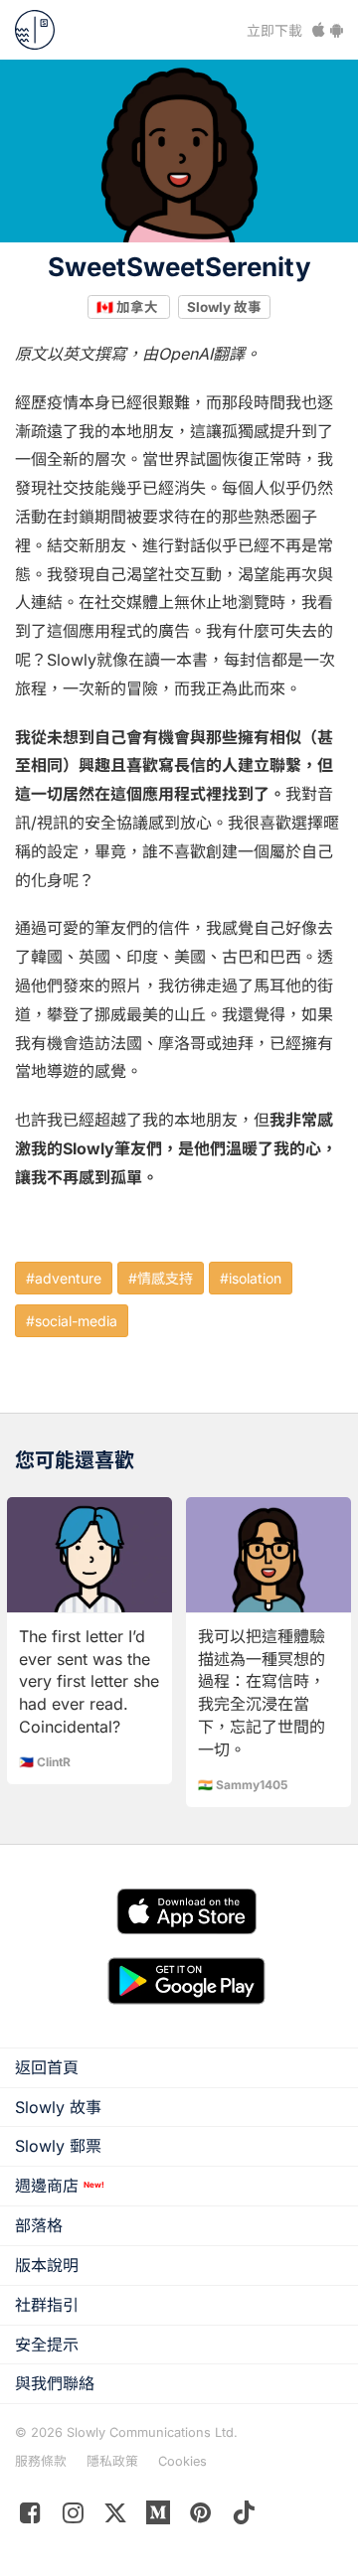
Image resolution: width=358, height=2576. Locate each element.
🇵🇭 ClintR (45, 1762)
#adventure (64, 1278)
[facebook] (30, 2517)
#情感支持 (161, 1278)
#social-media (72, 1321)
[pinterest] (159, 2517)
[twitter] (116, 2517)
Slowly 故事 (224, 306)
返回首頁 (47, 2067)
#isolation (251, 1278)
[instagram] (73, 2517)
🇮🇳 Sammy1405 (243, 1785)
